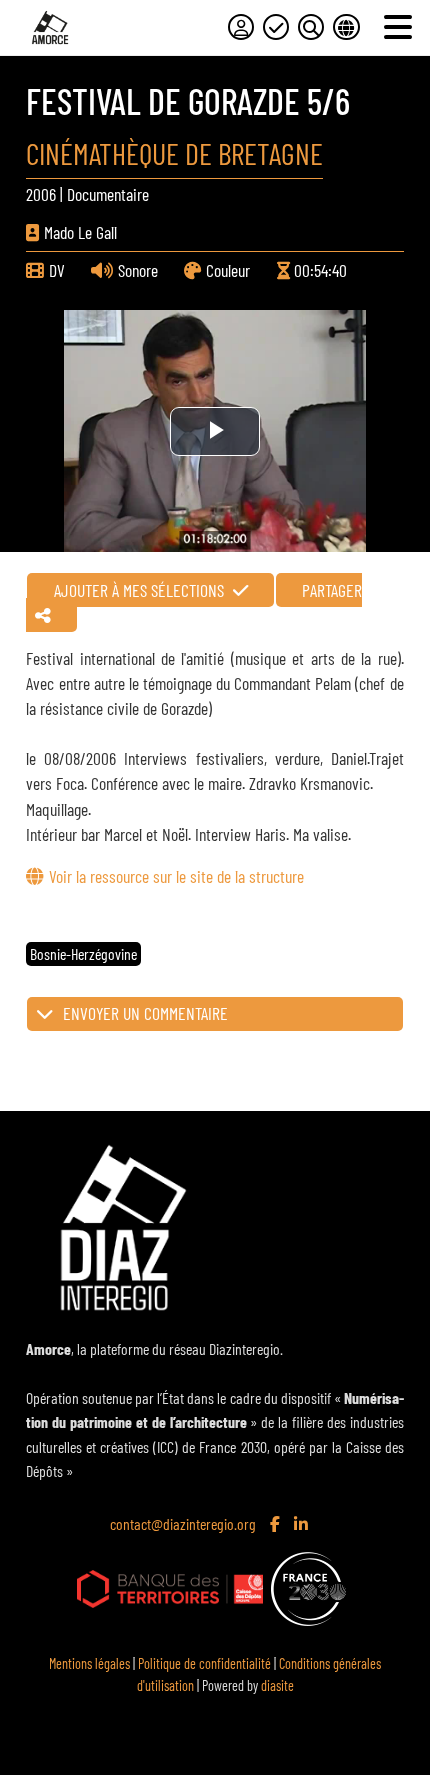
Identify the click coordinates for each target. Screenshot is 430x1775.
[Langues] (346, 27)
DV (57, 270)
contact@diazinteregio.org (183, 1523)
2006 (41, 194)
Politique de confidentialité (204, 1663)
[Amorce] (50, 27)
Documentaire (108, 194)
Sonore (138, 270)
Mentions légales (89, 1663)
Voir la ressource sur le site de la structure (176, 876)
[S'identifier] (241, 27)
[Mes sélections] (276, 27)
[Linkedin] (303, 1525)
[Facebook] (277, 1525)
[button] (214, 1014)
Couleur (228, 270)
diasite (277, 1685)
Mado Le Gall (80, 232)
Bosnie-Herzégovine (83, 953)
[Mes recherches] (311, 27)
